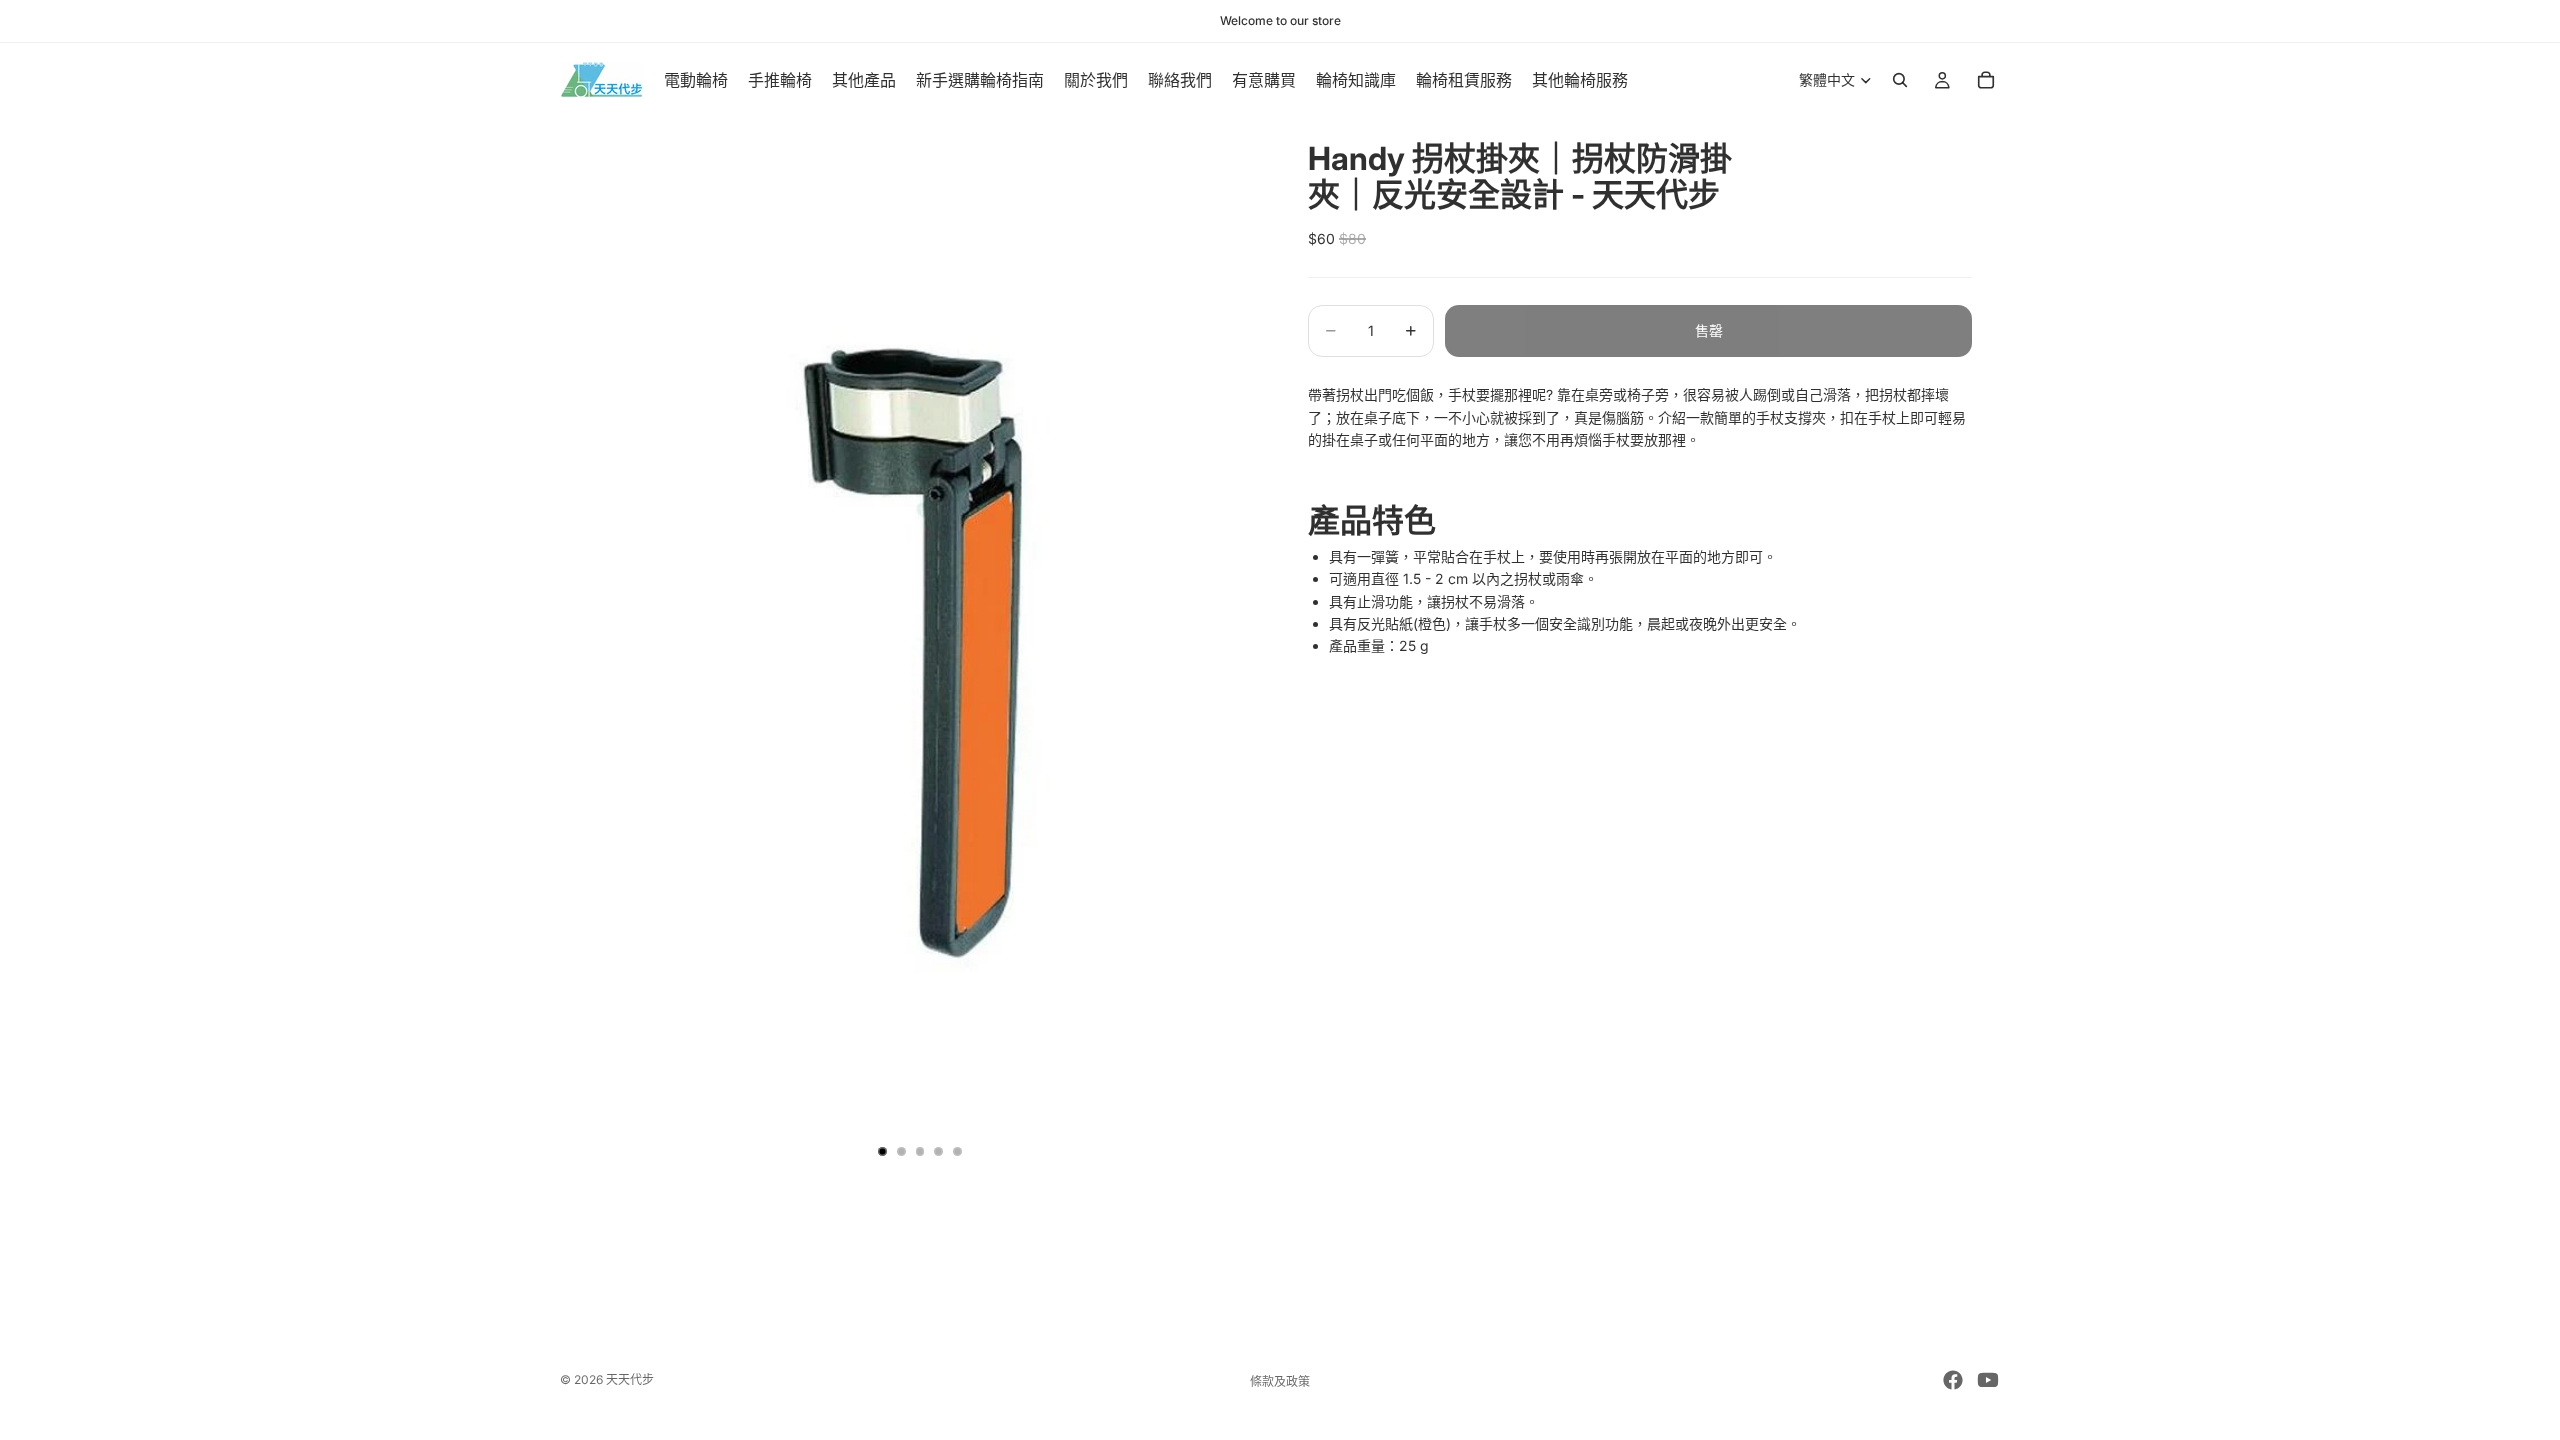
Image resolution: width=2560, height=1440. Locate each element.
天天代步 (630, 1379)
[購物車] (1986, 80)
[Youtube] (1988, 1380)
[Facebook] (1953, 1380)
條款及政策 (1280, 1381)
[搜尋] (1900, 80)
